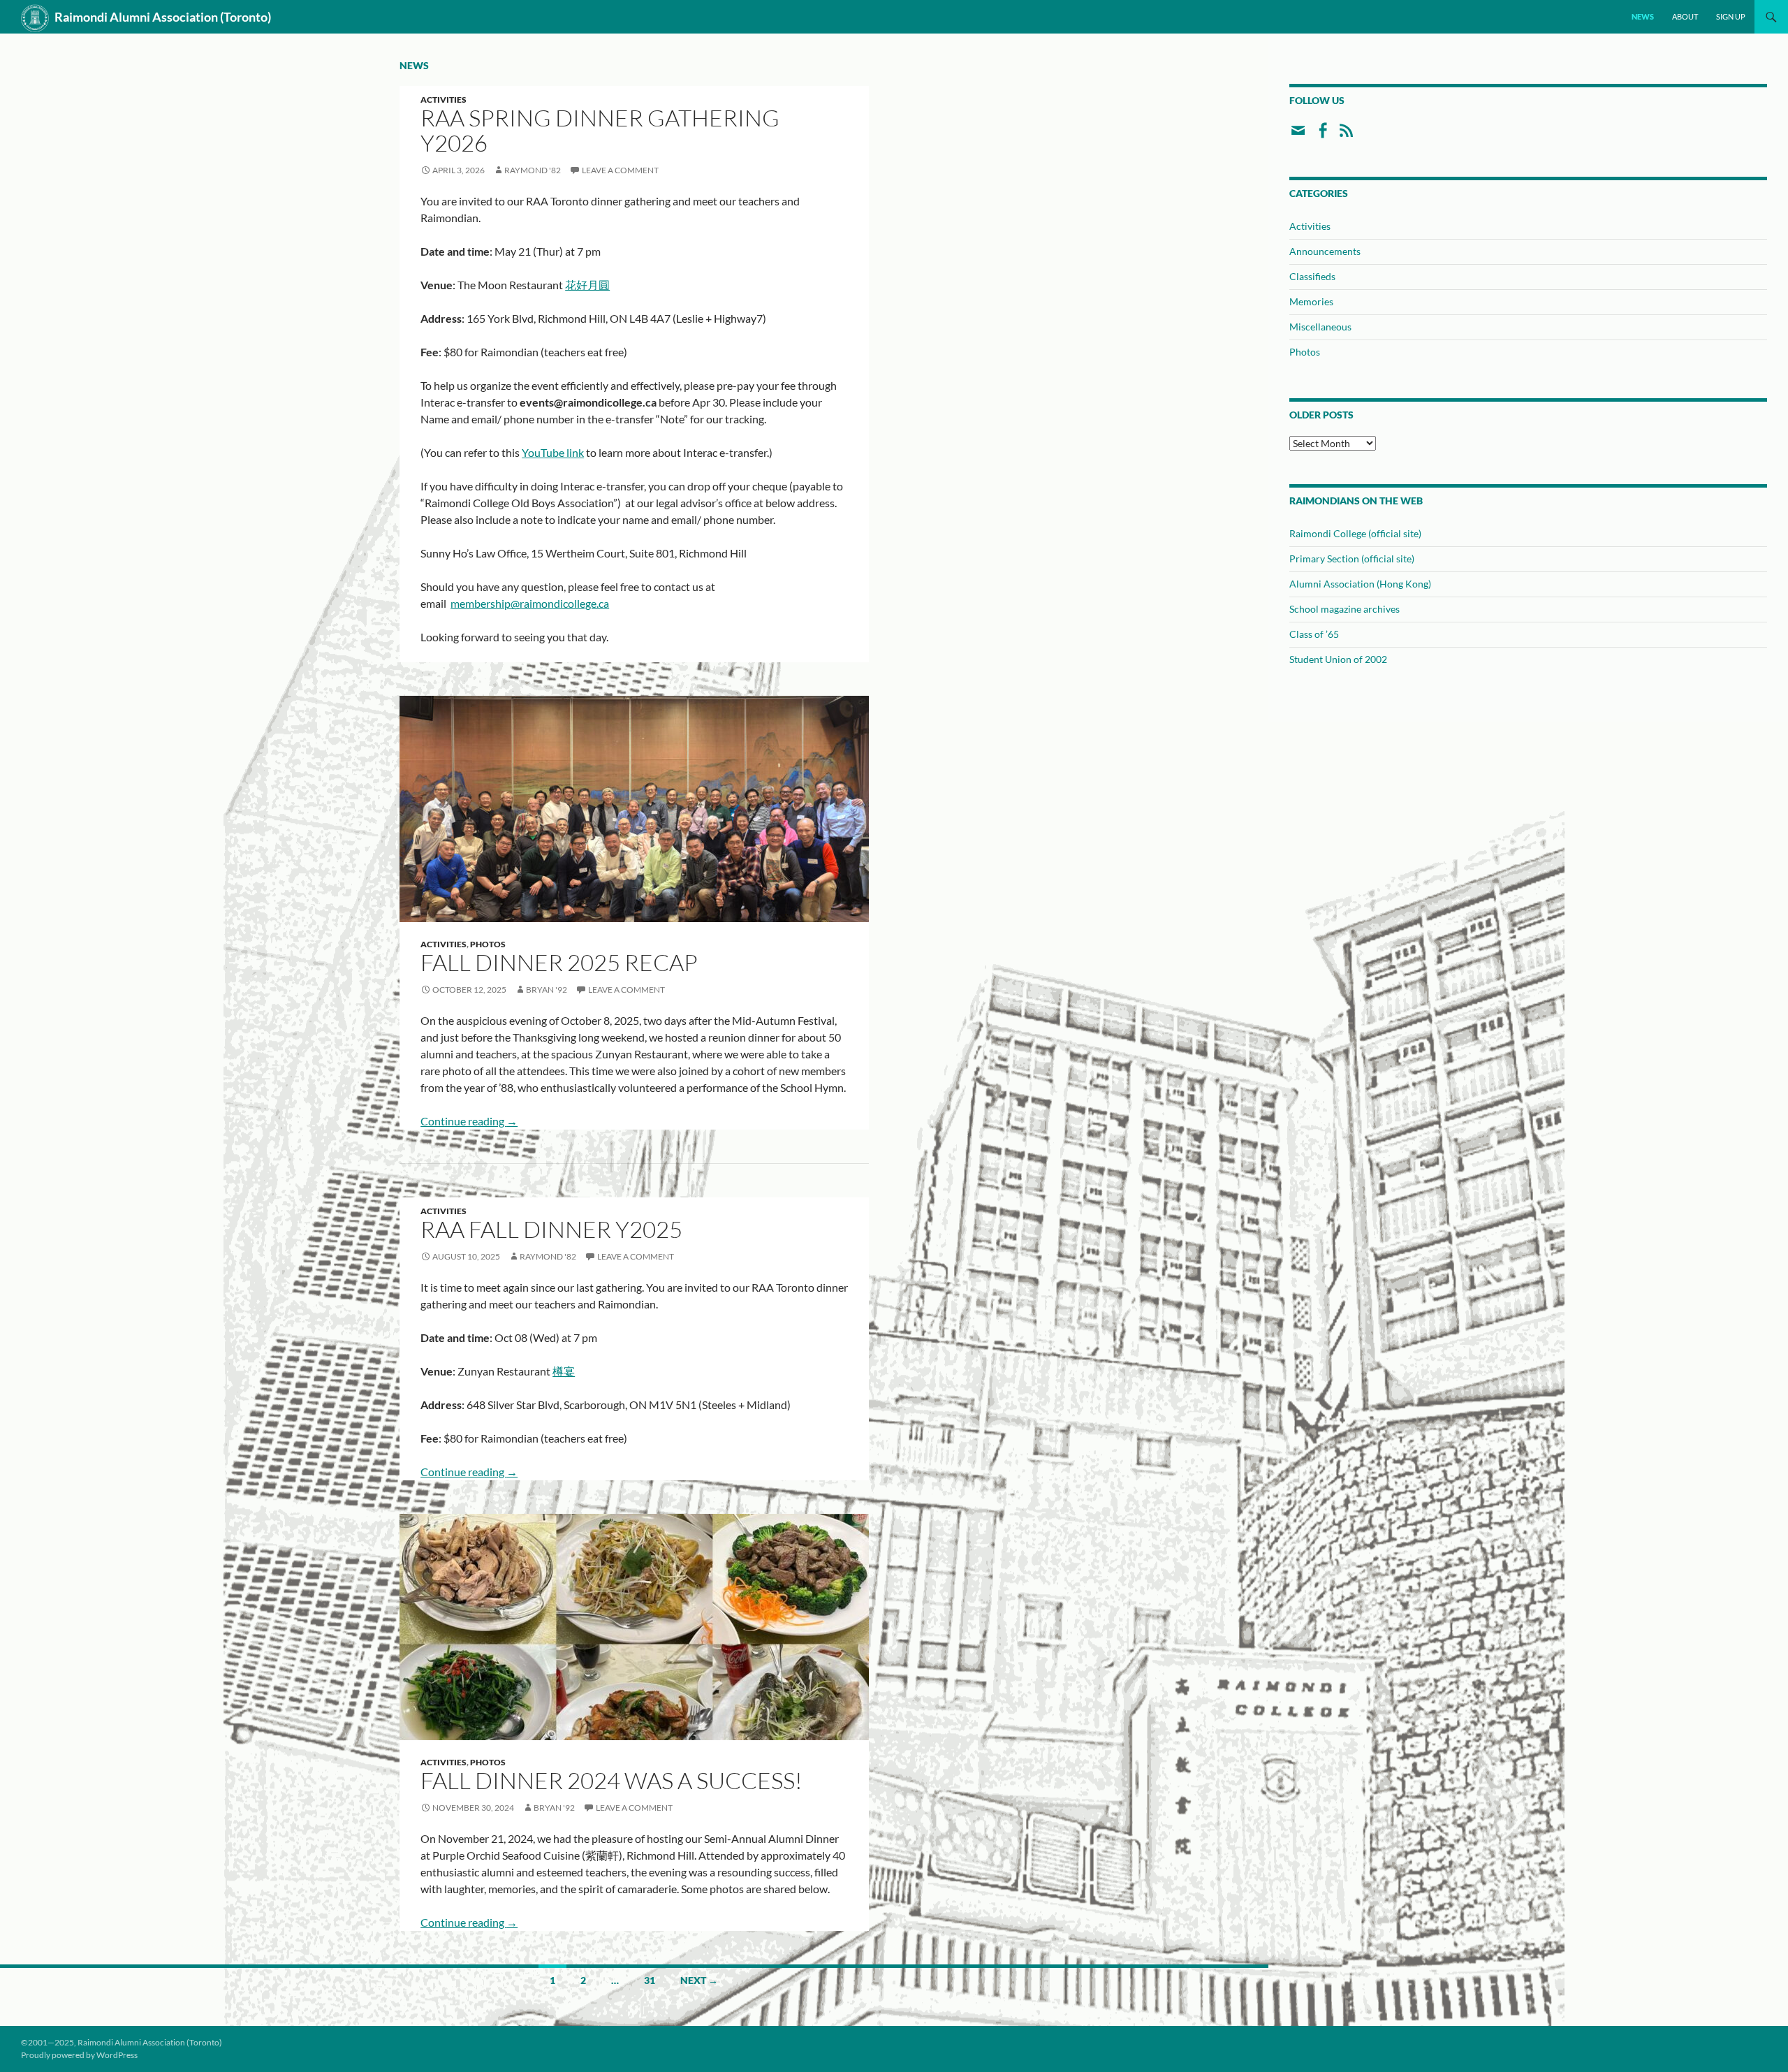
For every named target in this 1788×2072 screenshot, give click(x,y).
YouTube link (553, 452)
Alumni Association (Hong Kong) (1360, 584)
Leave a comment (620, 170)
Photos (488, 944)
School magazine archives (1344, 609)
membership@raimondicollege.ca (530, 603)
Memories (1311, 301)
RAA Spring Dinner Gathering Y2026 (600, 130)
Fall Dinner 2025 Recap (559, 962)
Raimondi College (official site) (1355, 533)
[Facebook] (1322, 136)
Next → (699, 1980)
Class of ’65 (1314, 634)
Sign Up (1731, 16)
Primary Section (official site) (1352, 559)
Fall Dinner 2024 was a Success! (611, 1780)
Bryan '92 (547, 990)
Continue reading (469, 1121)
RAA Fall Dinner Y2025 (551, 1229)
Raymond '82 (533, 170)
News (1643, 16)
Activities (444, 100)
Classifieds (1312, 276)
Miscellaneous (1320, 327)
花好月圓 (587, 285)
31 (650, 1980)
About (1685, 16)
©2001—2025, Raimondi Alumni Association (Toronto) (122, 2042)
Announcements (1325, 251)
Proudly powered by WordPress (79, 2055)
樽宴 (564, 1371)
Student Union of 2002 (1338, 659)
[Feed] (1346, 136)
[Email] (1298, 136)
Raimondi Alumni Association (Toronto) (163, 17)
